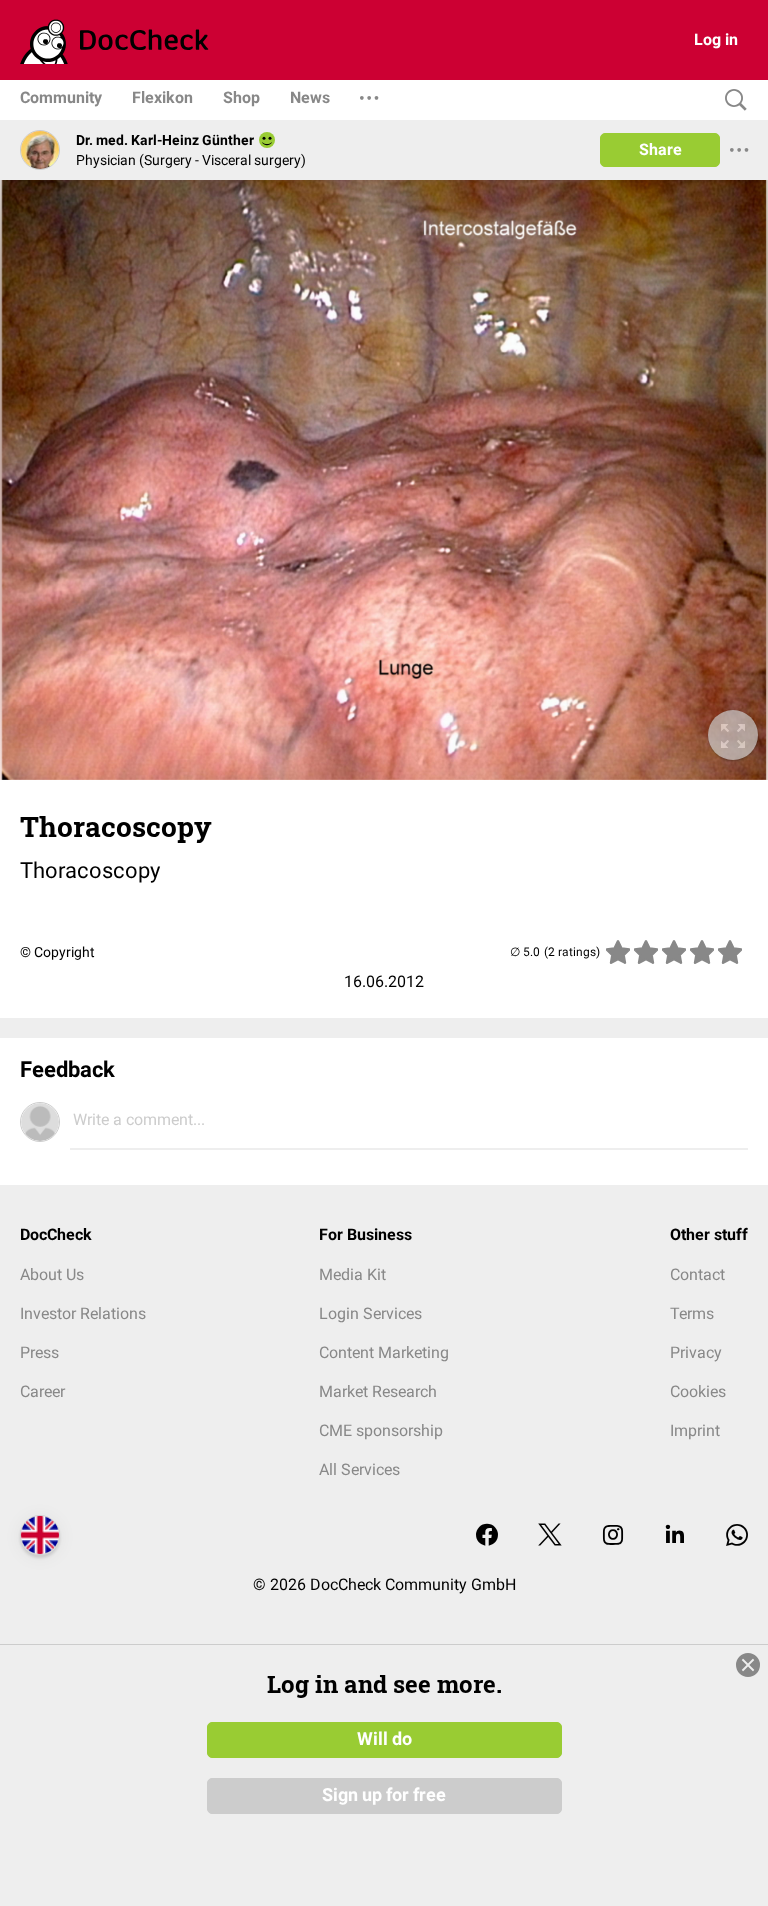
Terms (692, 1313)
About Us (52, 1274)
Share (660, 149)
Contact (697, 1274)
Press (39, 1352)
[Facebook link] (487, 1536)
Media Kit (352, 1274)
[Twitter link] (550, 1536)
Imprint (695, 1430)
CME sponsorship (381, 1430)
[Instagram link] (613, 1536)
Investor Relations (83, 1313)
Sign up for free (384, 1795)
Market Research (378, 1391)
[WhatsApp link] (737, 1536)
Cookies (698, 1391)
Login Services (370, 1313)
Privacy (696, 1352)
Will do (384, 1739)
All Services (359, 1469)
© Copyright (57, 952)
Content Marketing (384, 1352)
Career (42, 1391)
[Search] (731, 100)
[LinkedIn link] (675, 1536)
